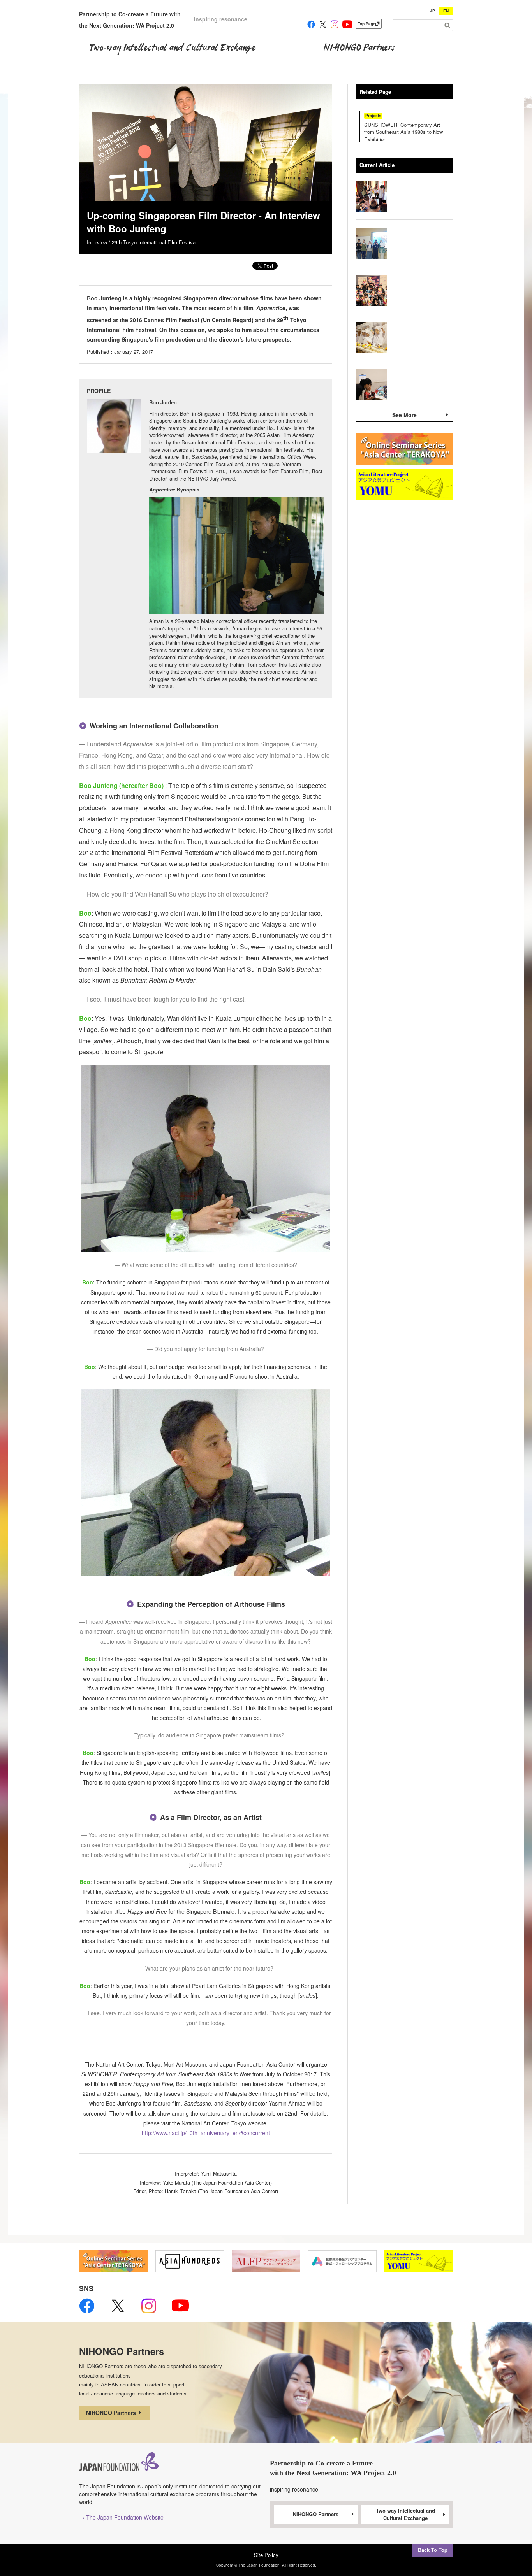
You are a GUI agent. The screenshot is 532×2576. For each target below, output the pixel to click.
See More (404, 415)
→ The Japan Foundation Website (121, 2517)
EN (446, 11)
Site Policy (266, 2555)
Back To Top (433, 2550)
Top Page (367, 24)
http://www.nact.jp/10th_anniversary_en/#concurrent (206, 2133)
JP (432, 11)
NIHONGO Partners (112, 2413)
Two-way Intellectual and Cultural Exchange (405, 2514)
